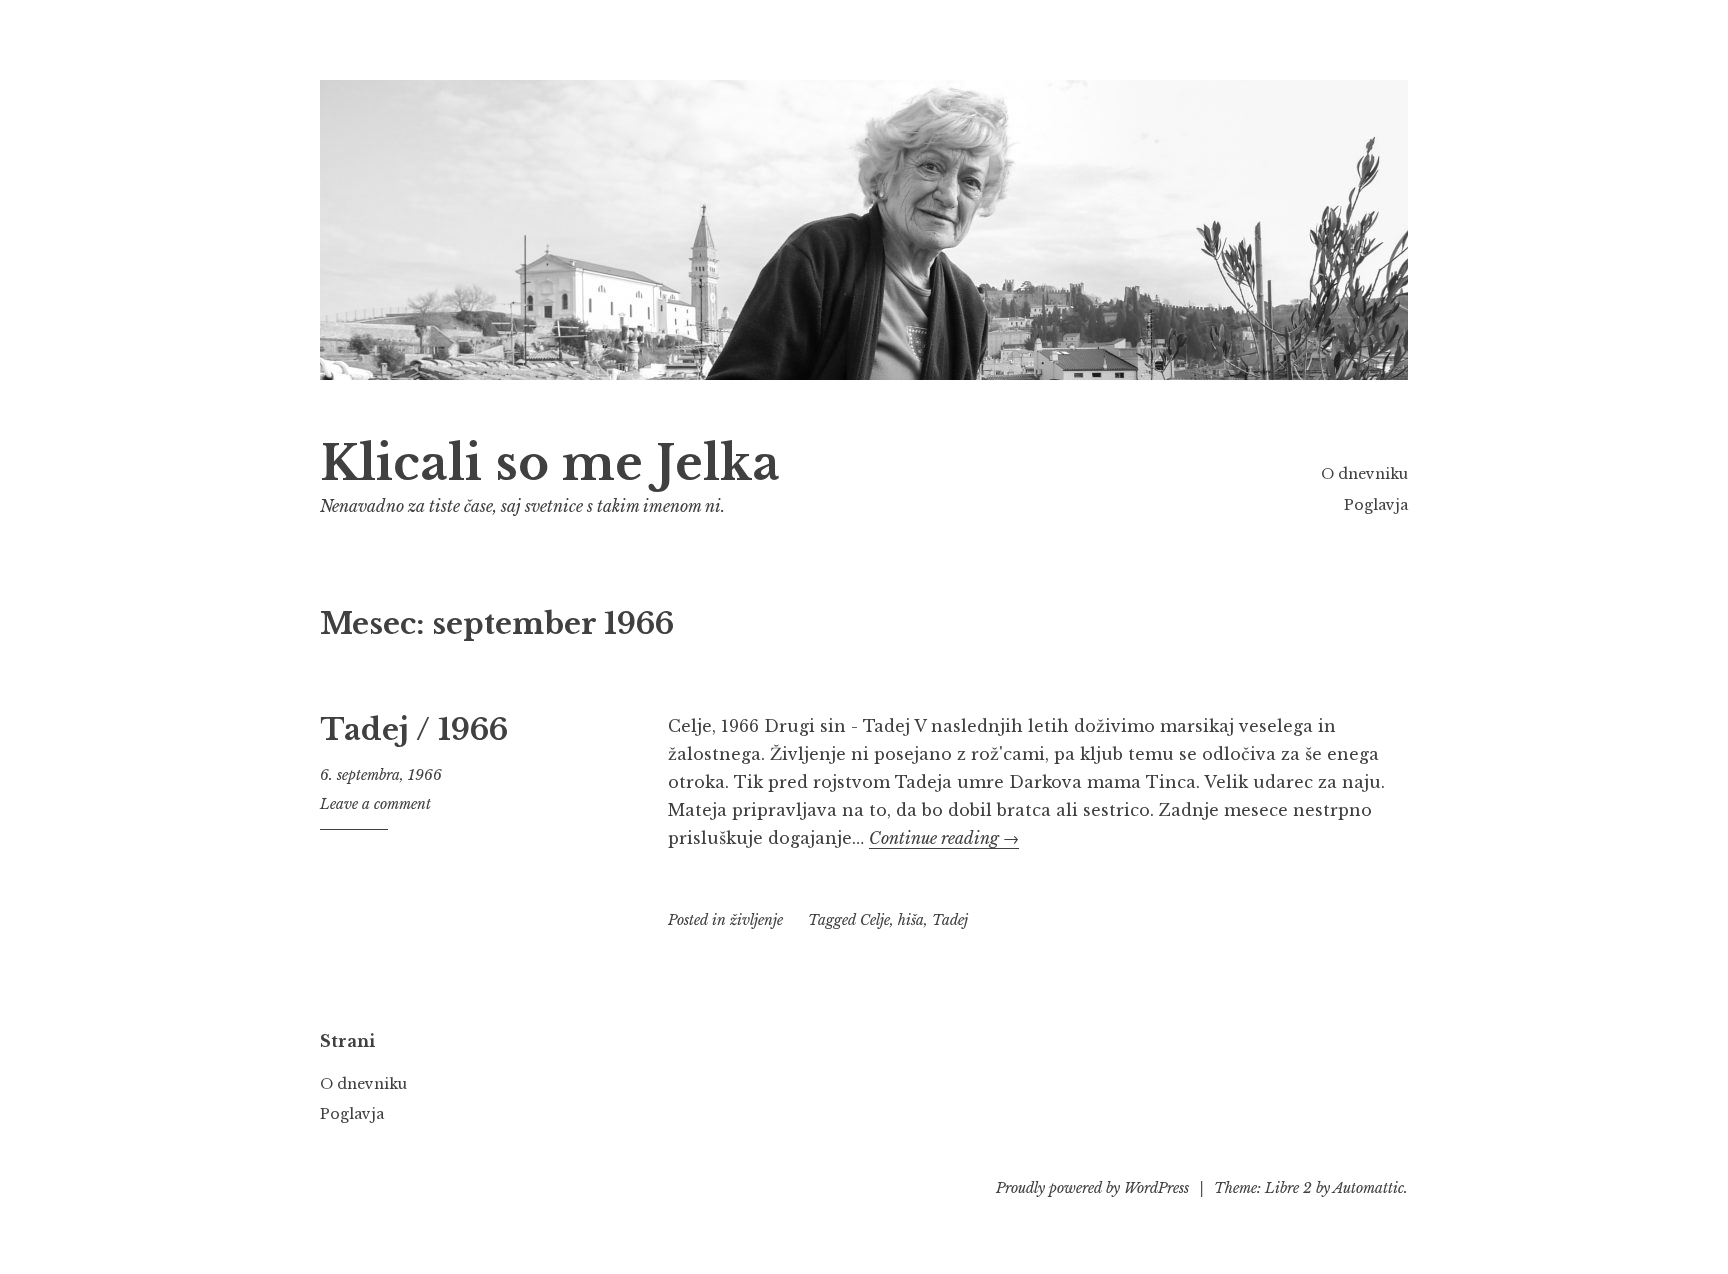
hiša (911, 920)
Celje (875, 920)
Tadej (950, 920)
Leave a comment (375, 804)
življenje (756, 920)
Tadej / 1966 (414, 730)
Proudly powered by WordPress (1092, 1188)
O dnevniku (1364, 474)
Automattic (1368, 1188)
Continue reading (944, 838)
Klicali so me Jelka (550, 463)
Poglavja (1376, 505)
